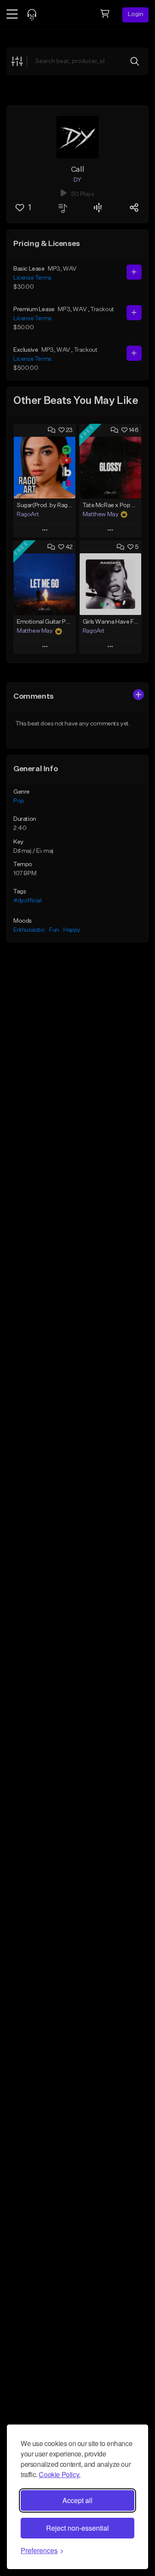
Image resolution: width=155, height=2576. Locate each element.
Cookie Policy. (59, 2474)
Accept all (77, 2500)
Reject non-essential (77, 2528)
